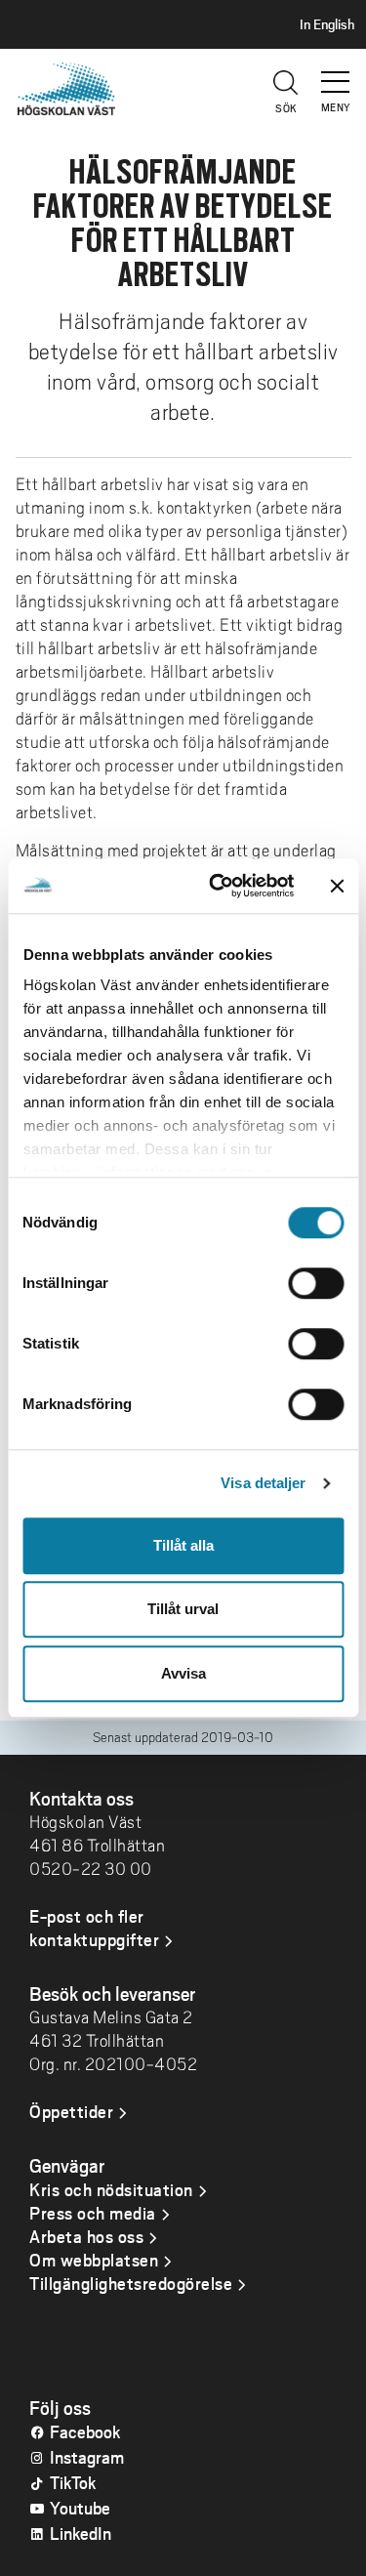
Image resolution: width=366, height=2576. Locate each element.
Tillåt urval (183, 1609)
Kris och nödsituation (111, 2189)
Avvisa (183, 1673)
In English (327, 24)
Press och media (93, 2213)
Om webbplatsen (94, 2260)
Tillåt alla (183, 1545)
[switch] (316, 1283)
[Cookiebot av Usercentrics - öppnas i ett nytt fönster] (218, 886)
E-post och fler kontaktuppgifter (94, 1928)
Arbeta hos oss (86, 2236)
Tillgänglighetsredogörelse (131, 2283)
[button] (337, 73)
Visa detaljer (263, 1483)
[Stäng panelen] (337, 886)
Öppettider (71, 2111)
